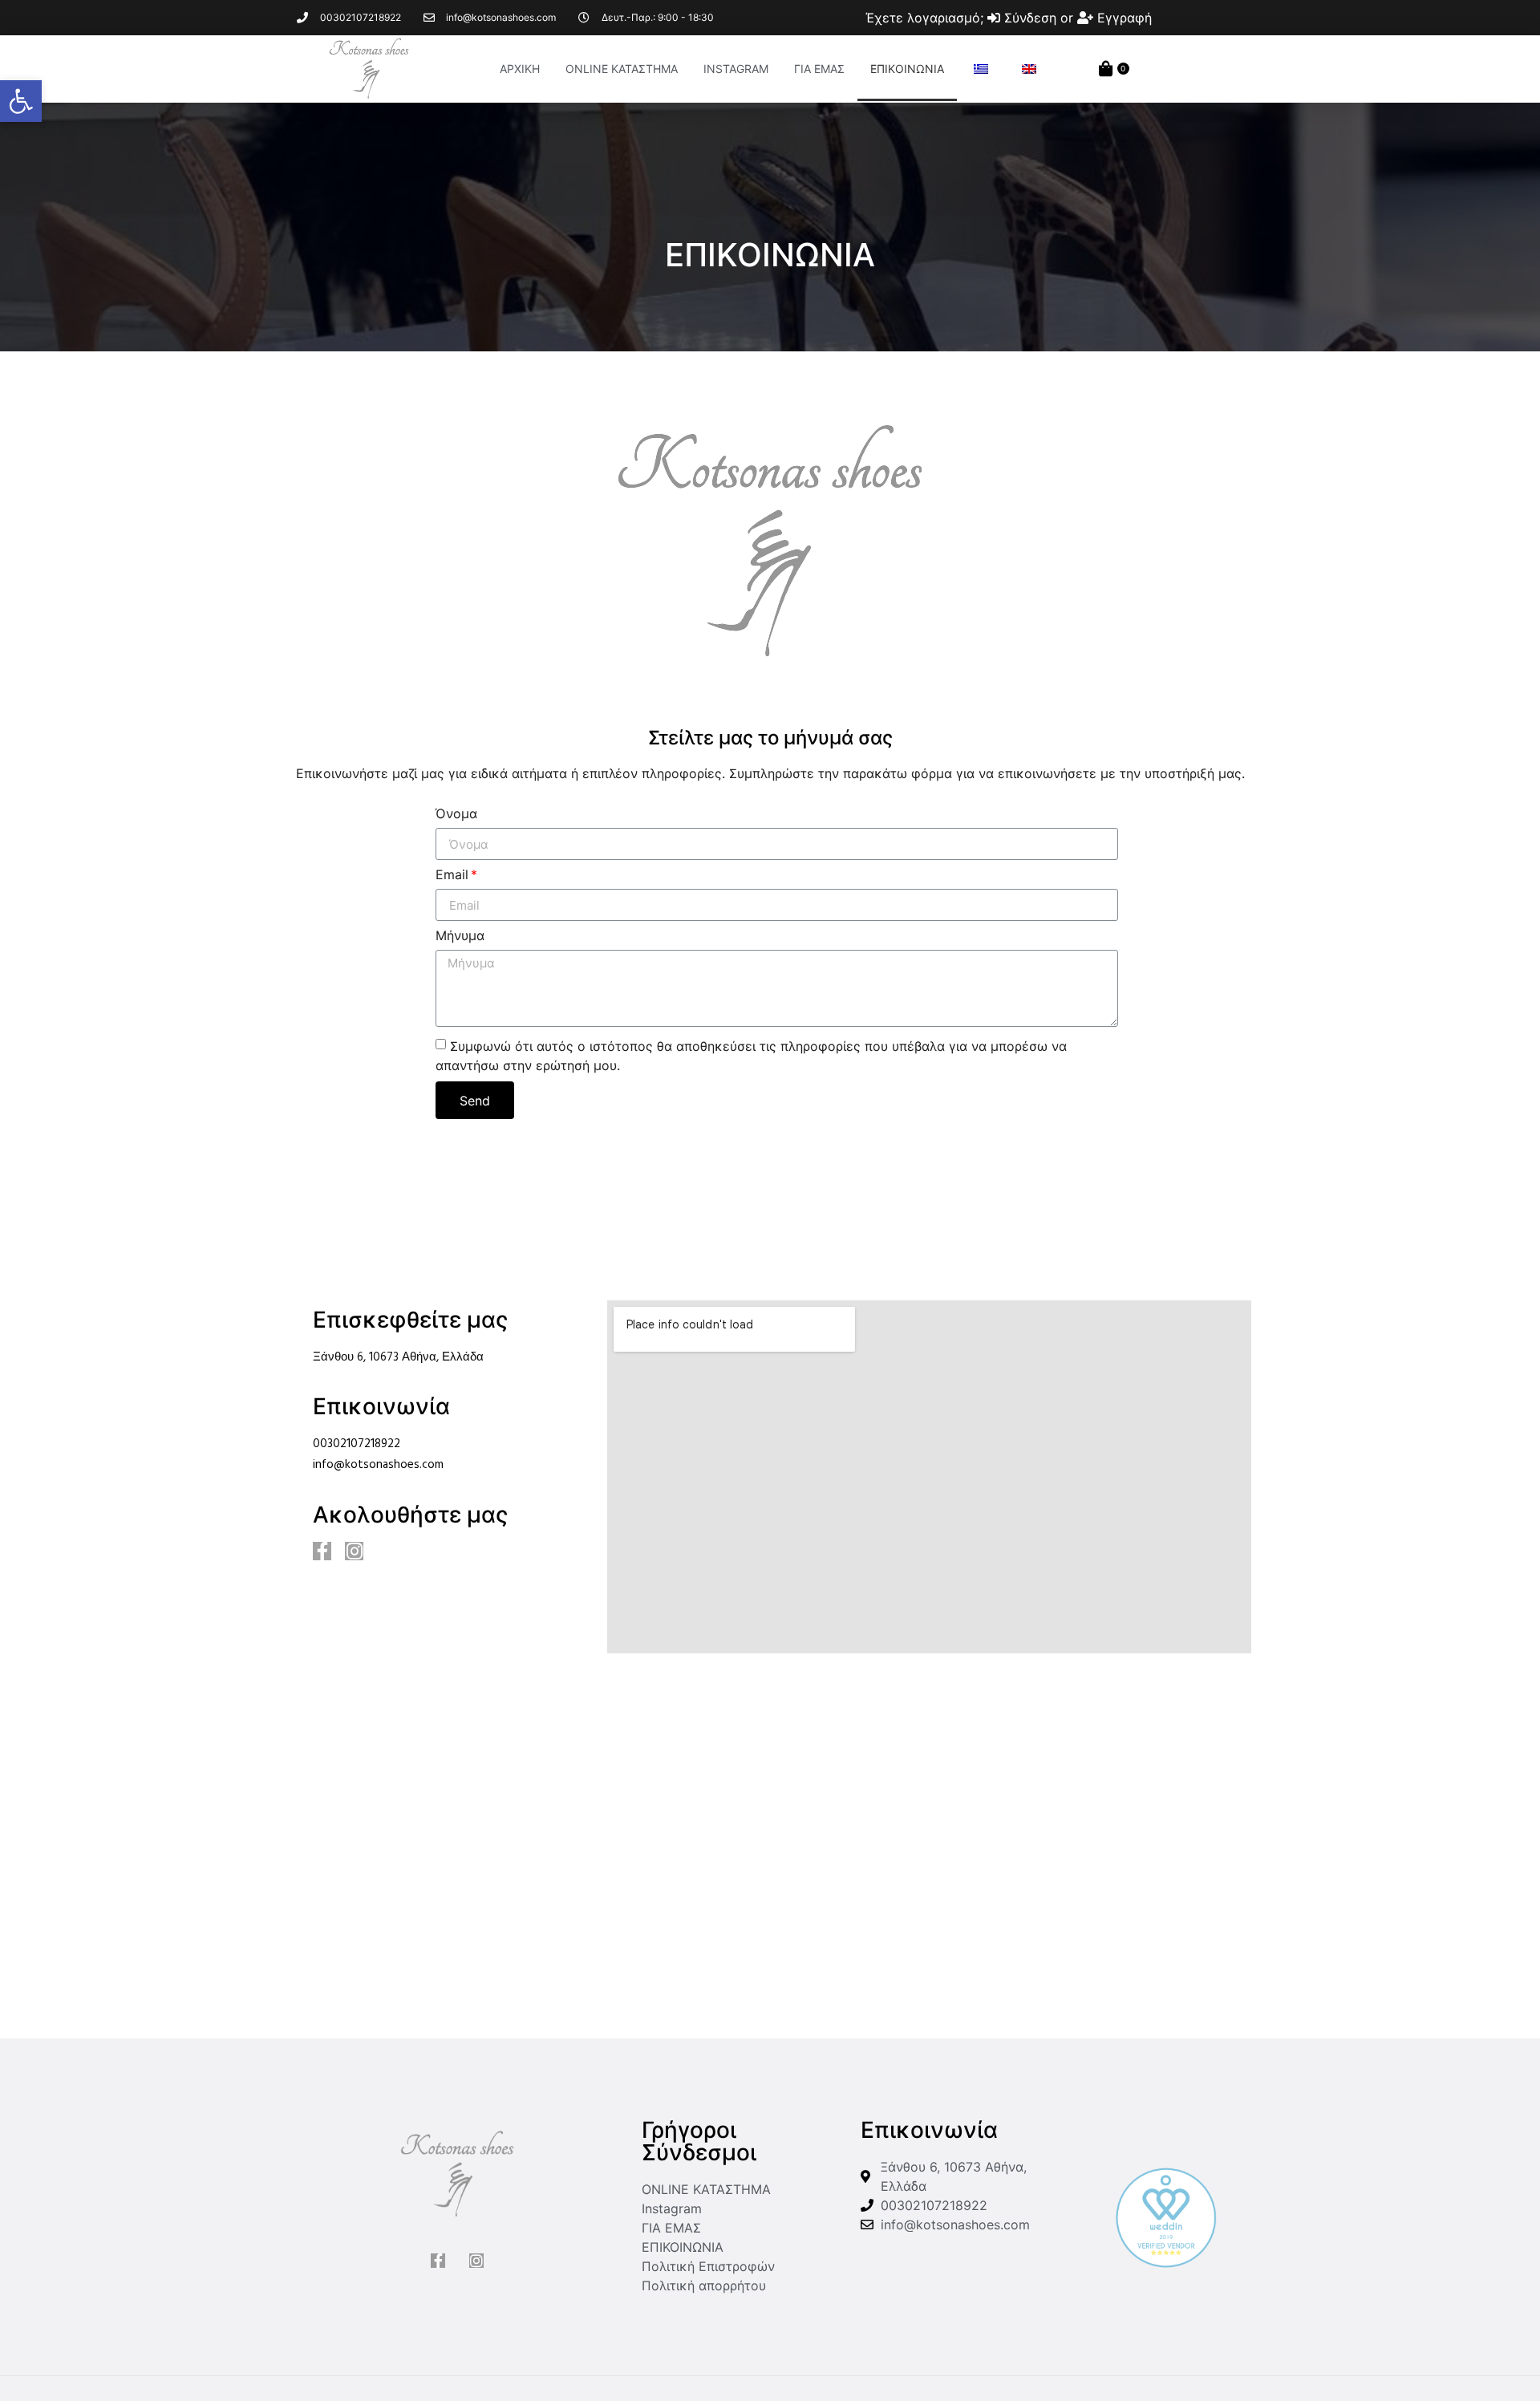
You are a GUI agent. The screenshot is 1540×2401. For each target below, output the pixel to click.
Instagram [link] (736, 69)
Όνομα (456, 814)
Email (452, 875)
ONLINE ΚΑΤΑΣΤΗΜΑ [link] (622, 69)
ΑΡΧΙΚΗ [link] (520, 69)
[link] (21, 101)
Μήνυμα (460, 936)
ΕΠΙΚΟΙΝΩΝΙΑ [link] (907, 69)
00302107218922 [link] (357, 1444)
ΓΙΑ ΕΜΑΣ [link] (819, 69)
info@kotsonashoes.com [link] (378, 1465)
